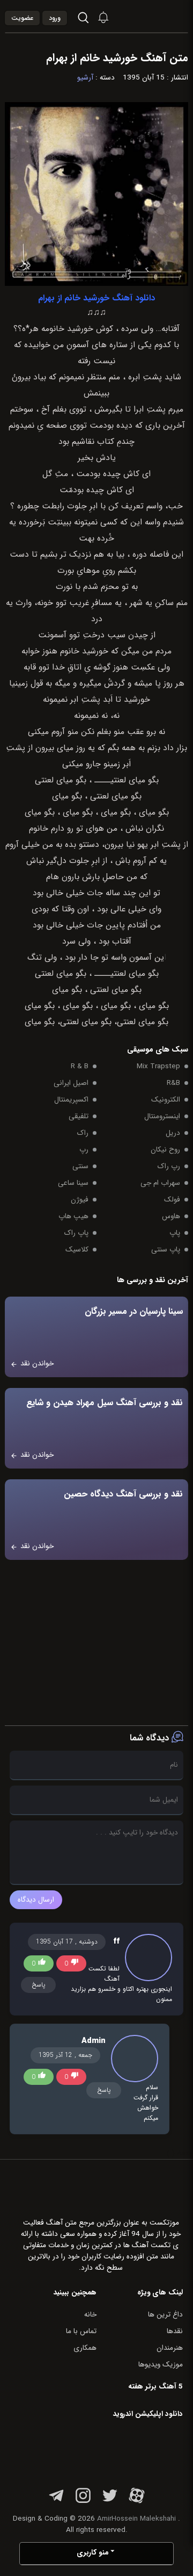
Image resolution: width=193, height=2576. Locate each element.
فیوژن (80, 1200)
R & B (80, 1066)
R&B (173, 1083)
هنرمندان (170, 2348)
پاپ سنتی (166, 1250)
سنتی (80, 1166)
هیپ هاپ (73, 1216)
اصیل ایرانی (71, 1083)
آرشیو (85, 78)
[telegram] (56, 2502)
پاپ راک (76, 1233)
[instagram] (83, 2502)
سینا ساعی (73, 1183)
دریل (173, 1133)
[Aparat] (137, 2502)
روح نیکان (165, 1150)
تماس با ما (81, 2331)
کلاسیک (77, 1250)
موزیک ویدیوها (161, 2365)
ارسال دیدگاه (36, 1900)
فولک (172, 1200)
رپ (84, 1150)
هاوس (171, 1216)
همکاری (85, 2348)
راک (83, 1133)
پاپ (175, 1233)
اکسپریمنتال (71, 1100)
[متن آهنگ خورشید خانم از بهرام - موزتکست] (161, 16)
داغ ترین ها (165, 2315)
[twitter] (110, 2502)
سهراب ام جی (160, 1183)
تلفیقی (79, 1116)
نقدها (175, 2331)
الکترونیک (166, 1100)
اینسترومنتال (162, 1116)
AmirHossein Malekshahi (136, 2519)
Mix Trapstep (158, 1066)
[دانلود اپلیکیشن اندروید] (115, 2451)
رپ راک (169, 1166)
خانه (90, 2315)
